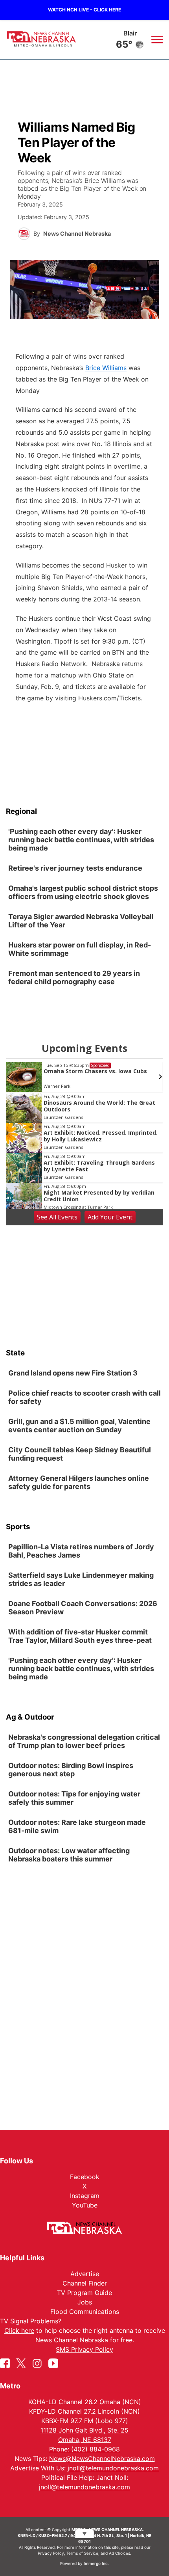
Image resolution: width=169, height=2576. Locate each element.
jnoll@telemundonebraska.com (113, 2468)
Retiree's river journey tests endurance (75, 868)
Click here (19, 2330)
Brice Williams (106, 368)
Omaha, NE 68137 (85, 2440)
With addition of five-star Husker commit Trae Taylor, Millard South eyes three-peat (80, 1636)
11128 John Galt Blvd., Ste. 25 (84, 2430)
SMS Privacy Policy (84, 2349)
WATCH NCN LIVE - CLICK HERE (84, 10)
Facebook (85, 2177)
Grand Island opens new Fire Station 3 (73, 1373)
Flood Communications (85, 2312)
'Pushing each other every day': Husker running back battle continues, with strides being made (81, 840)
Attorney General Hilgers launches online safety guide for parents (79, 1482)
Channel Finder (85, 2283)
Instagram (85, 2196)
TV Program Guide (84, 2293)
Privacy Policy (51, 2553)
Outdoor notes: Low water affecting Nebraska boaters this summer (69, 1855)
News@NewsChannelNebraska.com (102, 2459)
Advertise (85, 2274)
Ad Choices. (120, 2553)
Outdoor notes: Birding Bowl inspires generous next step (71, 1770)
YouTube (85, 2205)
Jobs (85, 2302)
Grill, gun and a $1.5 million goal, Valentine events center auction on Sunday (79, 1426)
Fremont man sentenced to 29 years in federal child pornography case (74, 977)
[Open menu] (157, 39)
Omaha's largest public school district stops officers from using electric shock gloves (83, 892)
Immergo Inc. (96, 2563)
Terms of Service (82, 2553)
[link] (84, 841)
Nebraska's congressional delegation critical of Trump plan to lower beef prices (84, 1742)
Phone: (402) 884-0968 (84, 2449)
